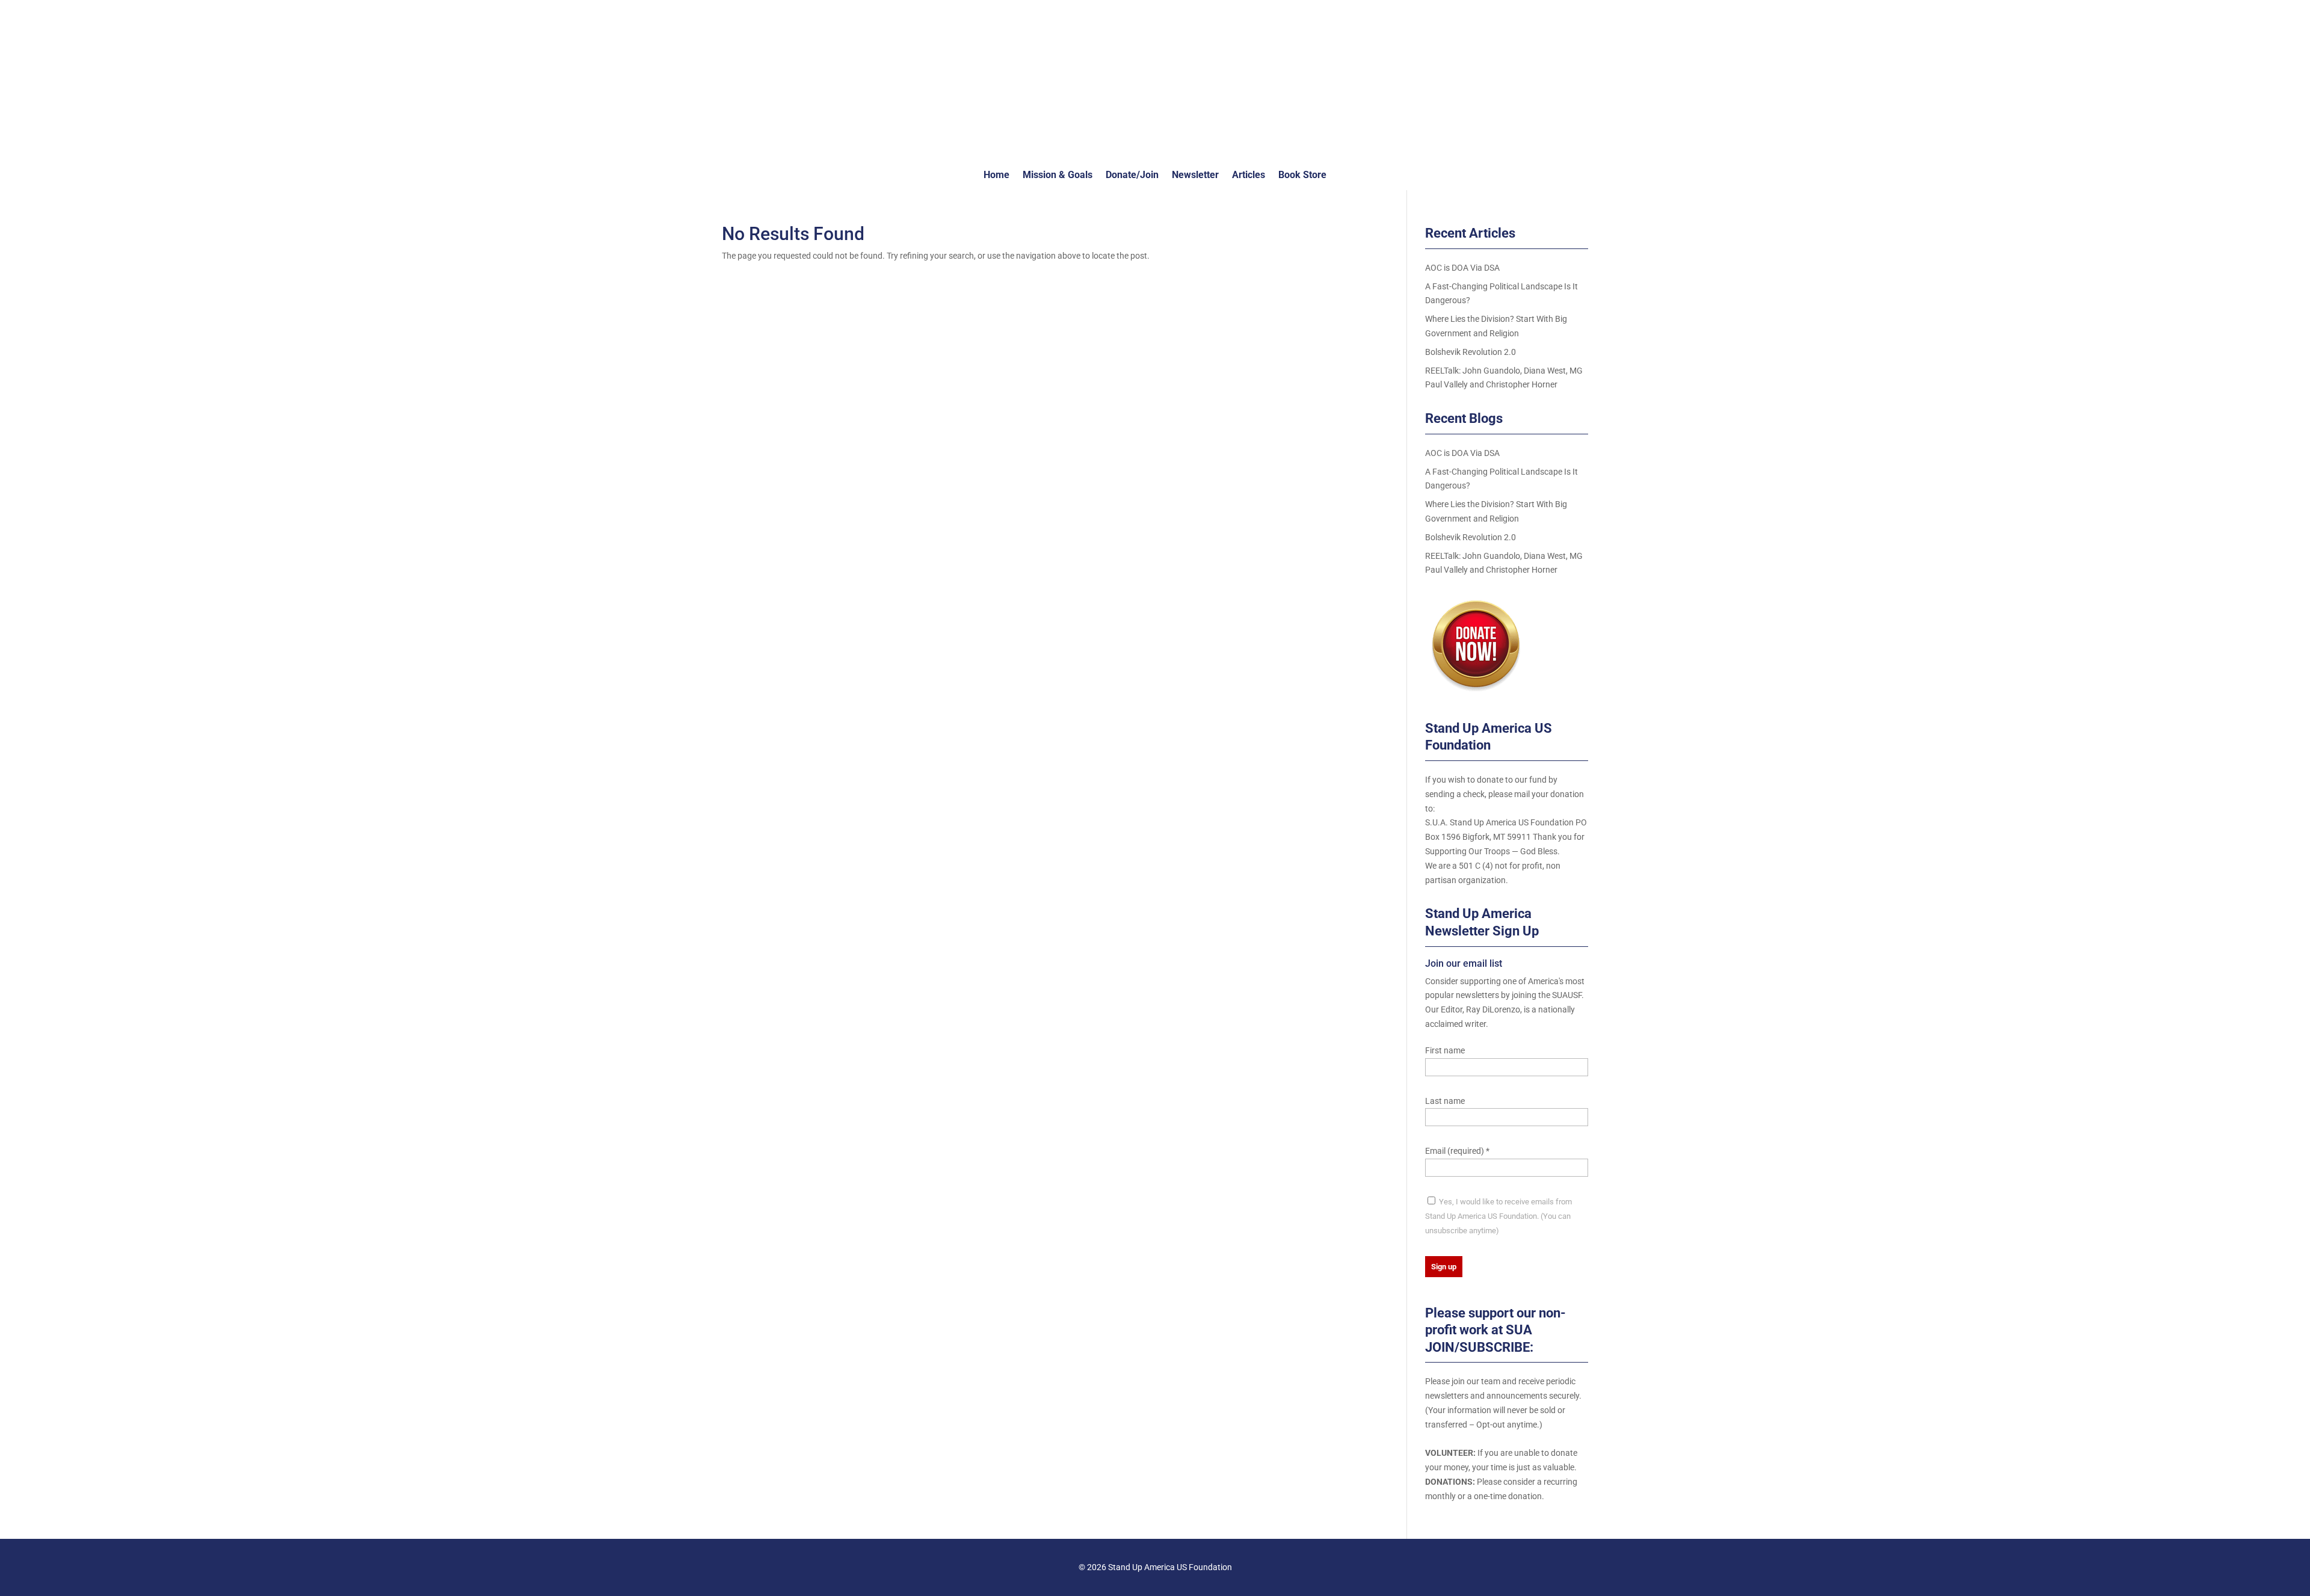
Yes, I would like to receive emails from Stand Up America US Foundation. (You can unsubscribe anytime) (1498, 1216)
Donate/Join (1132, 176)
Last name (1445, 1101)
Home (996, 176)
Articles (1249, 176)
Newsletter (1195, 176)
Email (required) (1457, 1151)
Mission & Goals (1058, 176)
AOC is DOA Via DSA (1462, 268)
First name (1445, 1050)
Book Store (1302, 176)
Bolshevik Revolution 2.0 (1471, 352)
